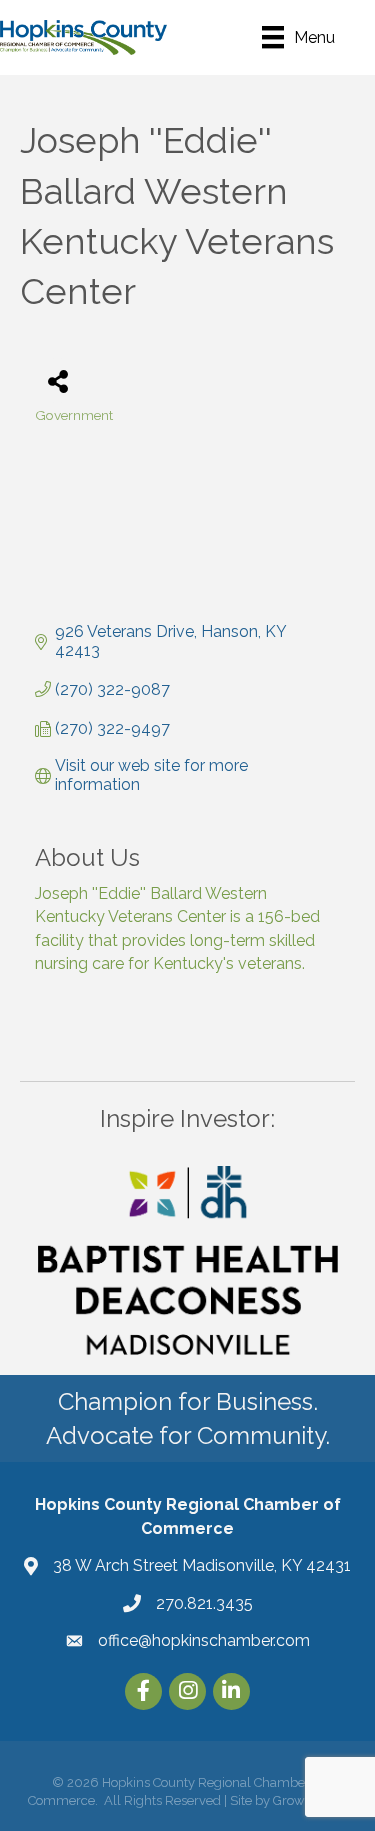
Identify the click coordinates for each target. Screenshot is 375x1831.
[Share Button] (57, 380)
